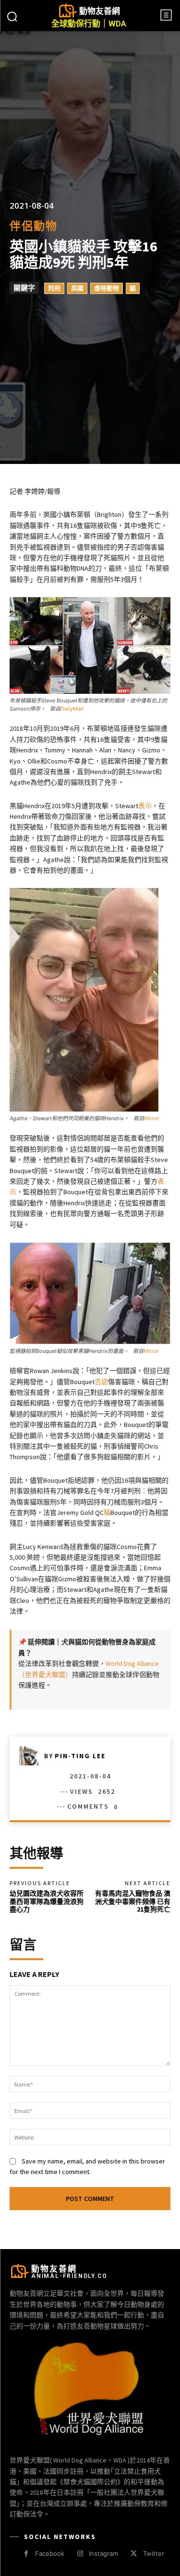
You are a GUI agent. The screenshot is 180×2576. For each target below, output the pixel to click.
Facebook (50, 2553)
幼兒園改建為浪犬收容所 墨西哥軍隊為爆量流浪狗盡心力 (47, 1901)
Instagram (103, 2553)
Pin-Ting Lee (80, 1756)
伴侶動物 (34, 226)
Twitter (154, 2553)
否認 (101, 1382)
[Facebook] (26, 2554)
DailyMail (72, 709)
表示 (145, 806)
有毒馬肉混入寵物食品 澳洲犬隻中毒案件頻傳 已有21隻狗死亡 (133, 1901)
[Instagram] (80, 2554)
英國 (77, 288)
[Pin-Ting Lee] (32, 1756)
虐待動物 (107, 288)
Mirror (152, 1118)
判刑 (54, 288)
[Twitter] (134, 2554)
